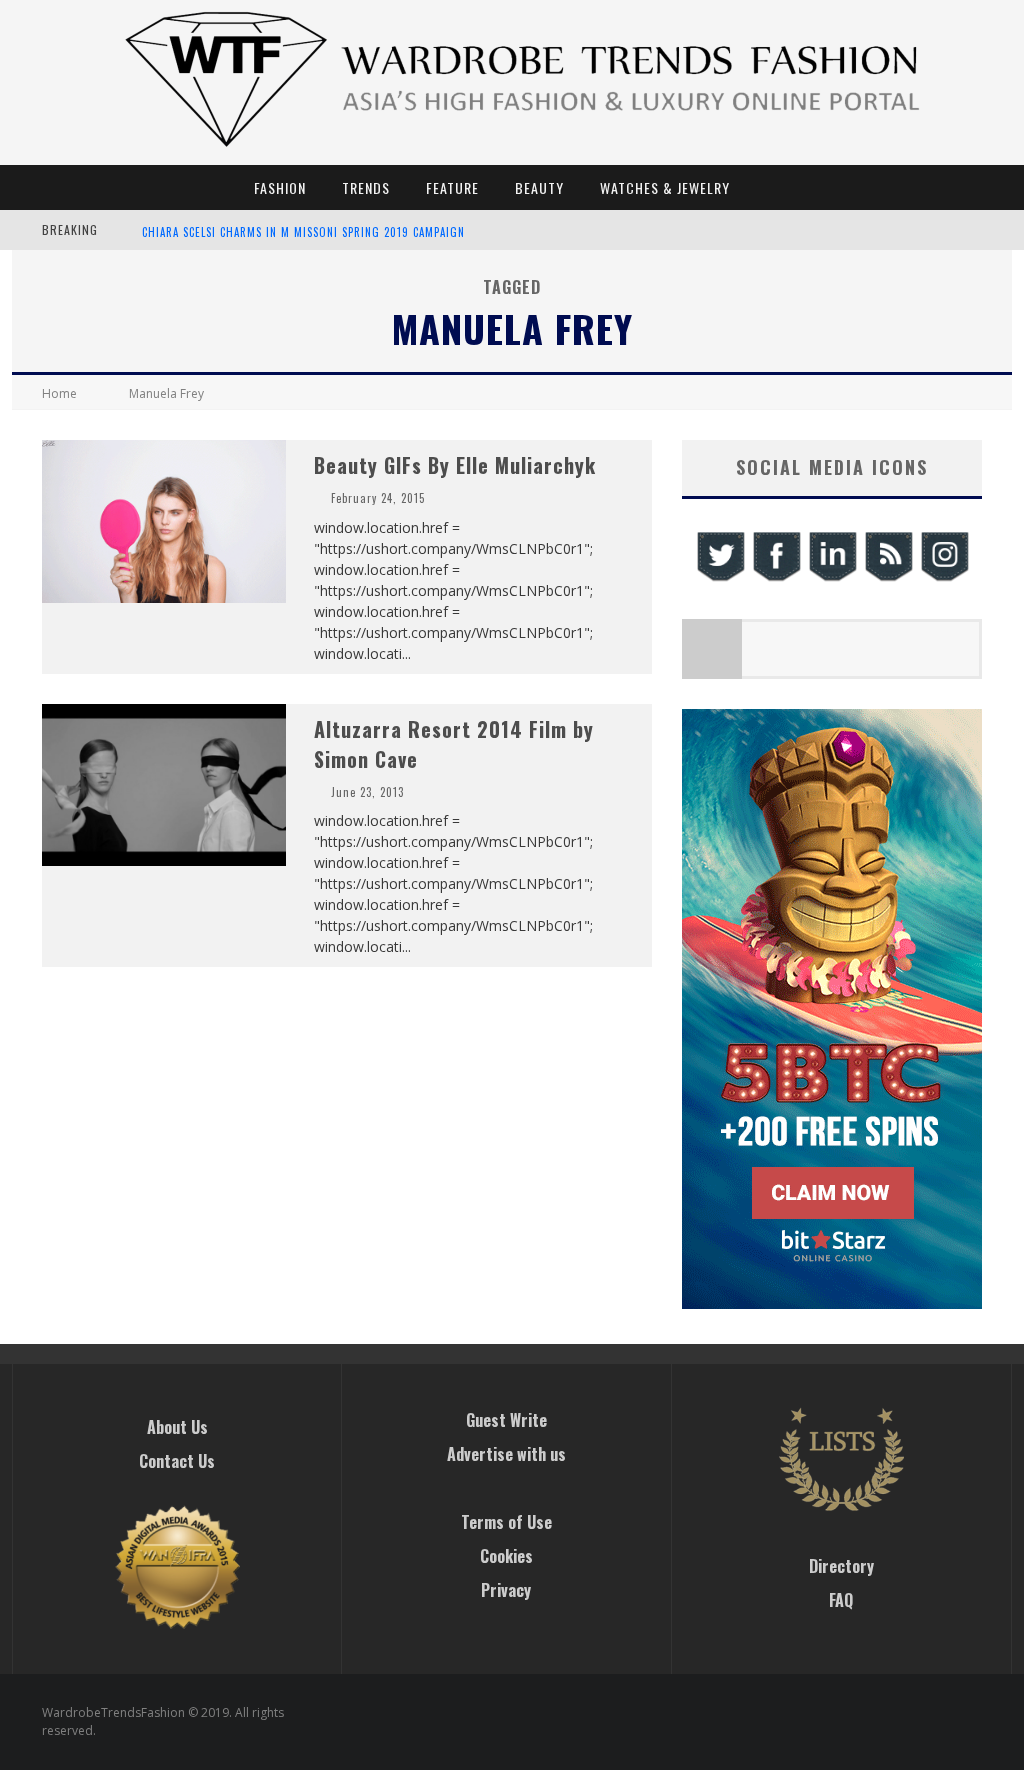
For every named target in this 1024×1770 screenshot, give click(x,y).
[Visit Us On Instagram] (944, 578)
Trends (366, 187)
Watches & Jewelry (665, 187)
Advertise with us (506, 1454)
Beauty (539, 187)
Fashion (280, 187)
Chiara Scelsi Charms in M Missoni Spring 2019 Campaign (303, 232)
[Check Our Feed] (888, 578)
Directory (841, 1566)
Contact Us (177, 1461)
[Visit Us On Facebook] (776, 578)
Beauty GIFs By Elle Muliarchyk (455, 465)
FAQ (841, 1600)
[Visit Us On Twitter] (720, 578)
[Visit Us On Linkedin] (832, 578)
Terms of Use (506, 1522)
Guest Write (506, 1420)
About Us (177, 1427)
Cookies (506, 1556)
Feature (452, 187)
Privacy (506, 1590)
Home (59, 393)
